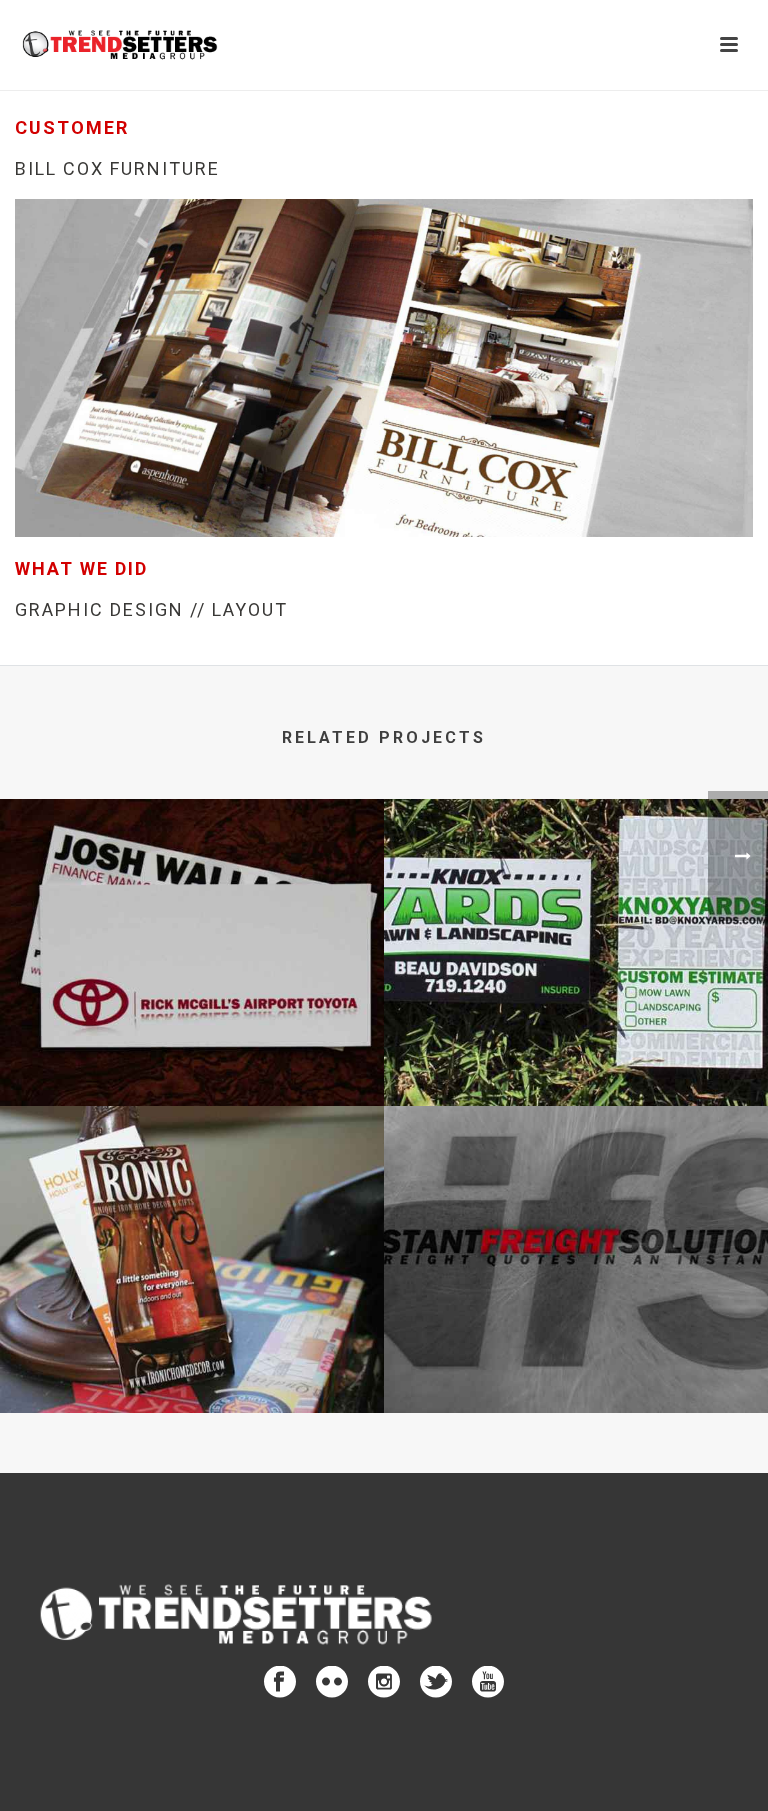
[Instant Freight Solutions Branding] (576, 1189)
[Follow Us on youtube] (488, 1683)
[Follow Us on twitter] (436, 1683)
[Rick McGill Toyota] (192, 881)
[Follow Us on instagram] (384, 1683)
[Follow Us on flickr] (332, 1683)
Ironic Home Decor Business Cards (192, 1360)
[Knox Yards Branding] (576, 881)
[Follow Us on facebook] (280, 1683)
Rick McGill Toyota (192, 1053)
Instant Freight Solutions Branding (576, 1360)
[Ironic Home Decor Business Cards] (192, 1189)
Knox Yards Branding (576, 1053)
